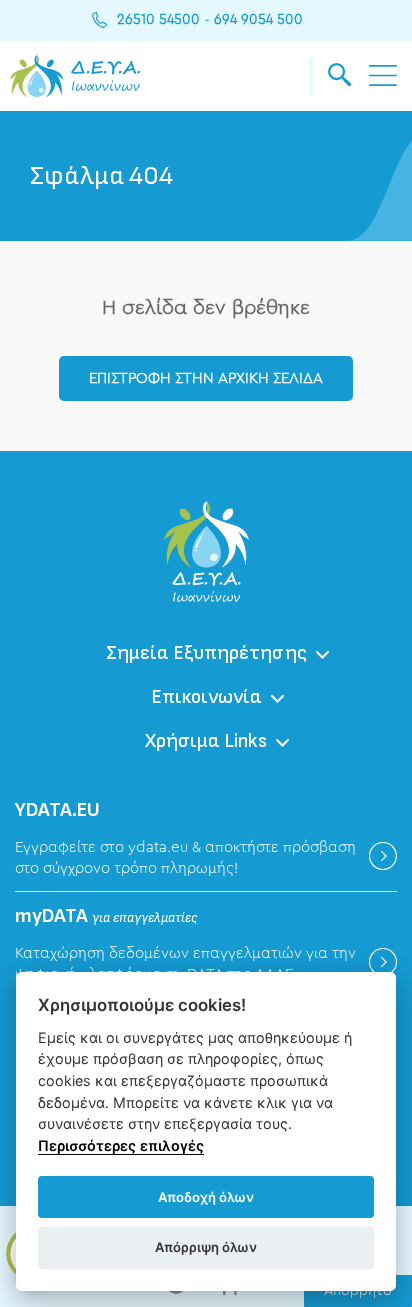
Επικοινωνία (206, 697)
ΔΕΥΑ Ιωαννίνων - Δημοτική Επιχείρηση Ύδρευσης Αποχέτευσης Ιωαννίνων (75, 76)
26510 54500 (158, 20)
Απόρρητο (358, 1291)
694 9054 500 (258, 20)
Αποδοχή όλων (206, 1197)
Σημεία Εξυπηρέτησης (206, 653)
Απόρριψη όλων (206, 1247)
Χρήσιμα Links (206, 741)
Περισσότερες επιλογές (121, 1145)
